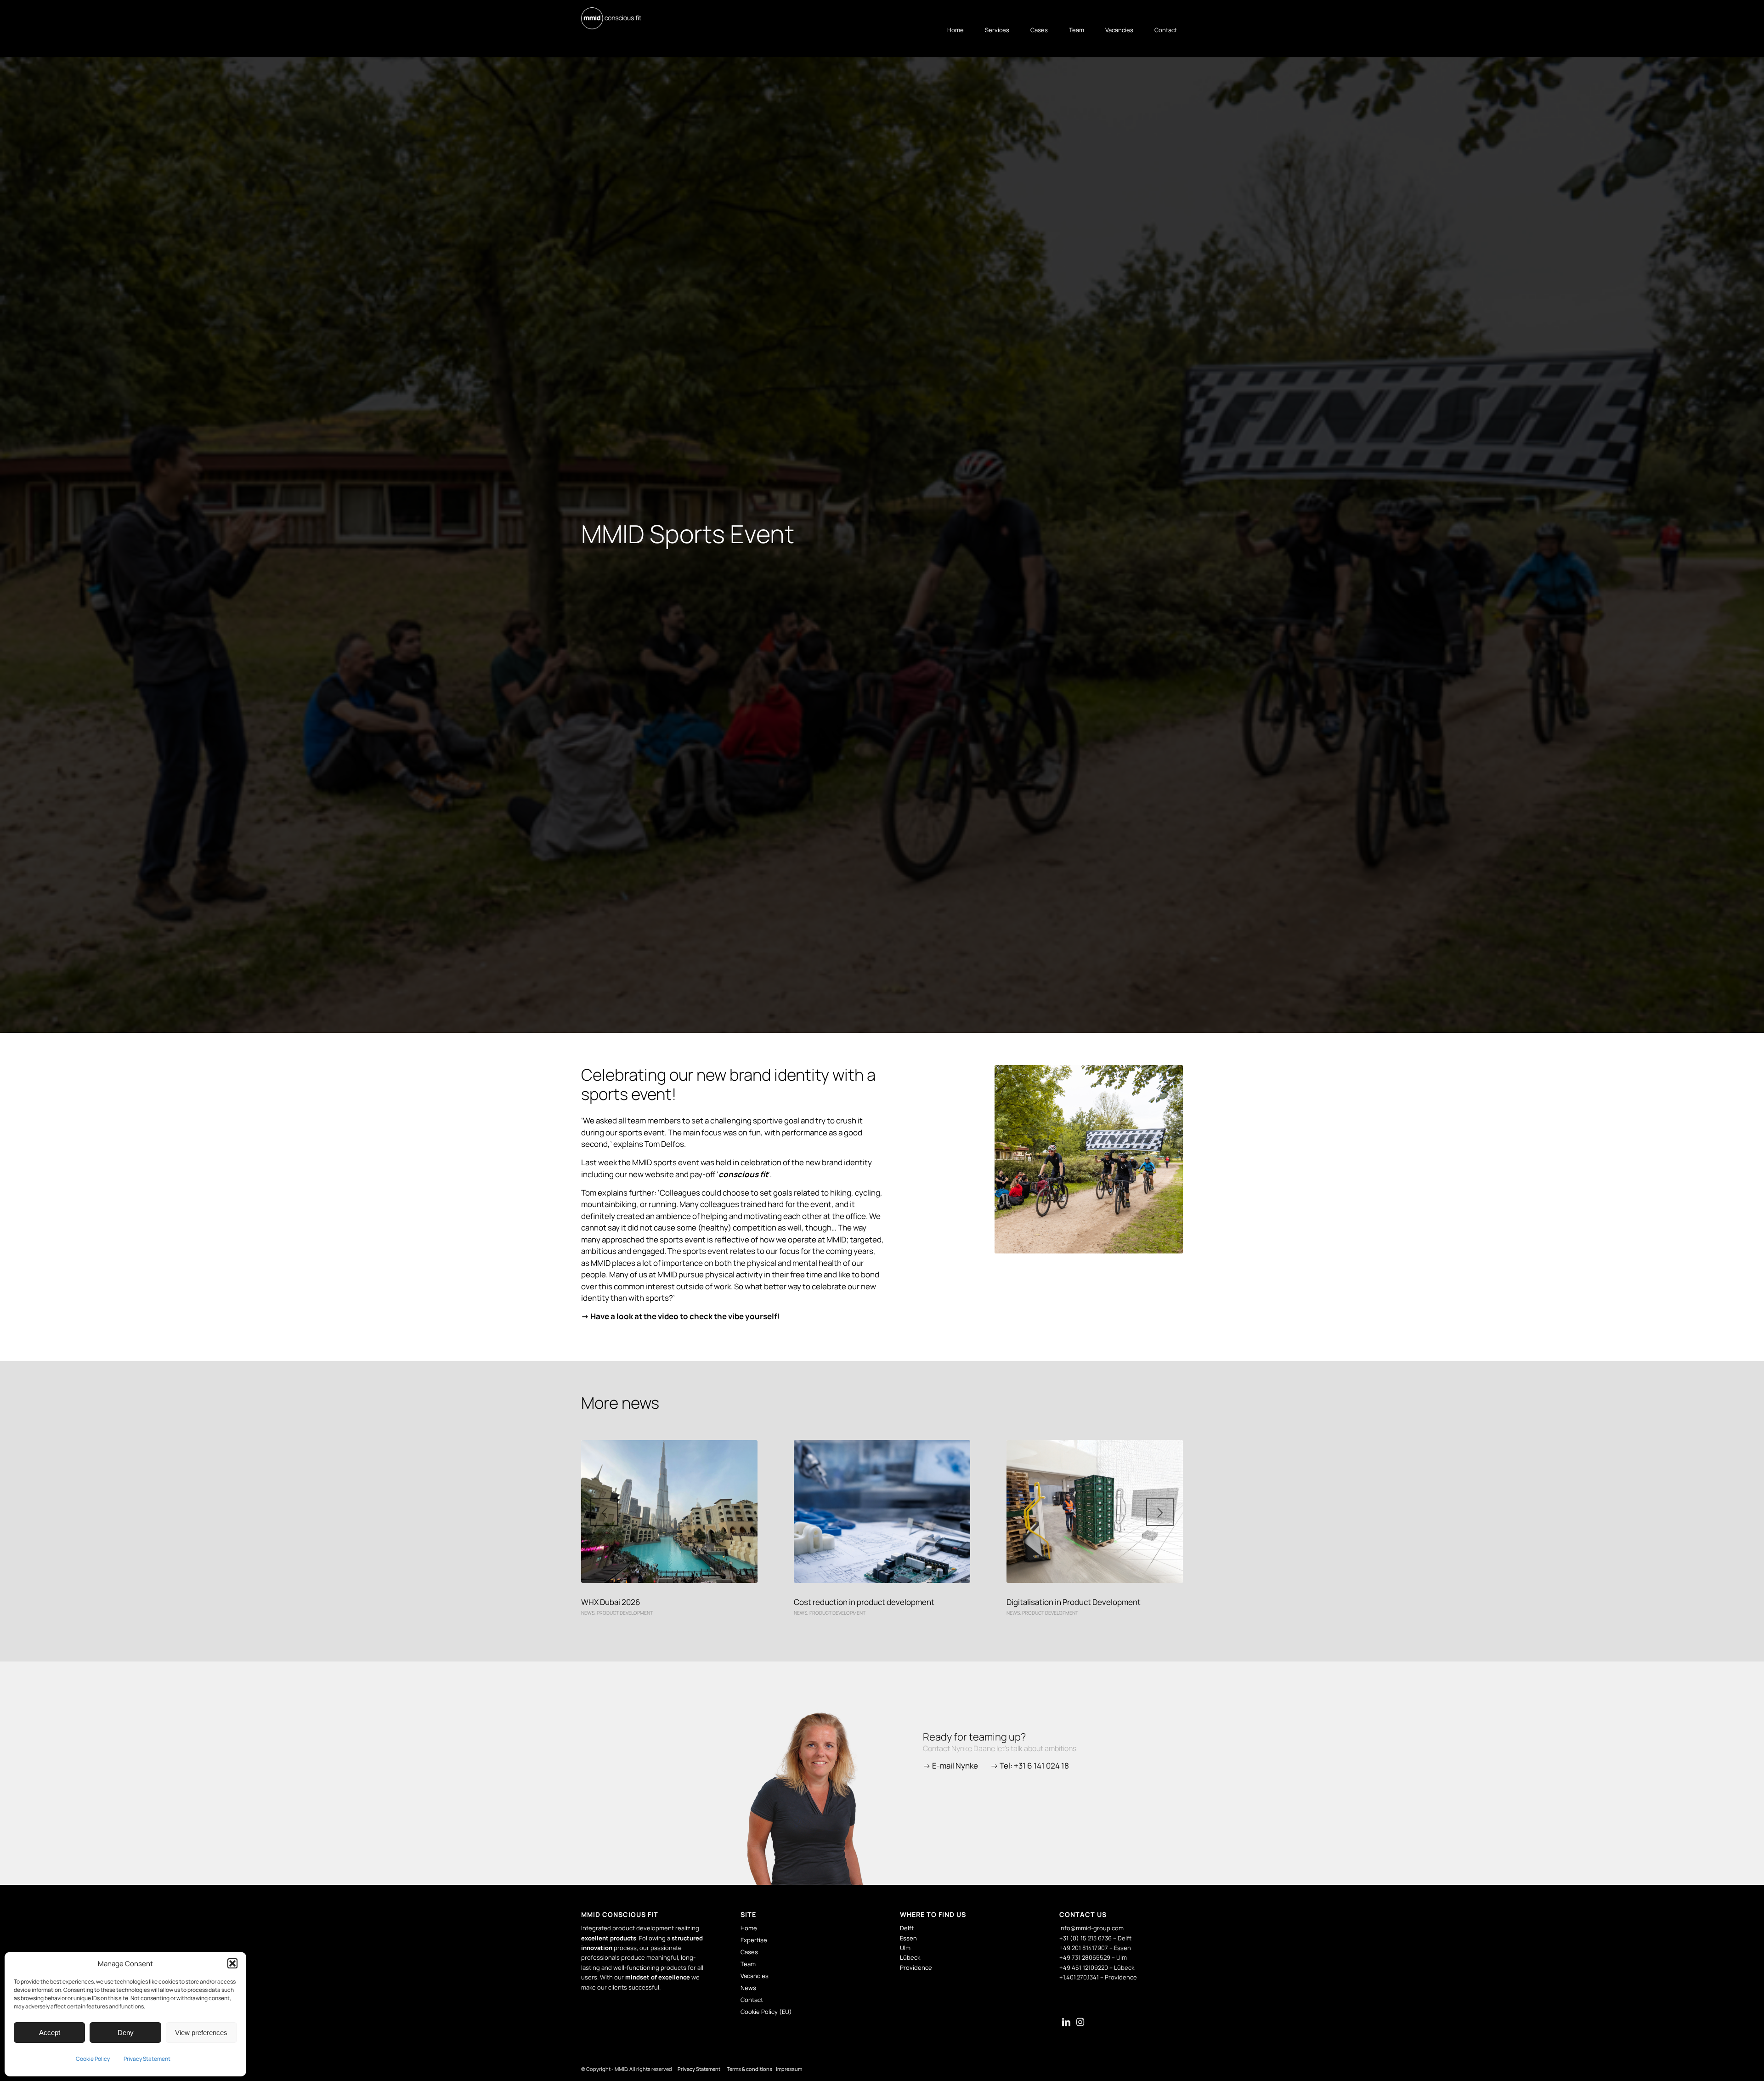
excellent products (609, 1938)
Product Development (625, 1613)
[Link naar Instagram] (1080, 2023)
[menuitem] (951, 30)
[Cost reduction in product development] (882, 1511)
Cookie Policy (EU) (766, 2012)
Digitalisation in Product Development (1074, 1602)
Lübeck (910, 1957)
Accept (50, 2033)
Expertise (754, 1940)
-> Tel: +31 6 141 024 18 (1030, 1766)
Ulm (905, 1948)
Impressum (789, 2069)
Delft (907, 1928)
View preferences (201, 2033)
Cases (749, 1952)
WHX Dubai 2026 (611, 1602)
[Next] (1160, 1512)
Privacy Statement (147, 2059)
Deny (126, 2033)
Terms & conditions (750, 2069)
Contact (752, 2000)
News (588, 1613)
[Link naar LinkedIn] (1066, 2023)
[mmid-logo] (611, 18)
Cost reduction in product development (864, 1602)
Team (748, 1964)
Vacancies (755, 1976)
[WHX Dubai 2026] (669, 1511)
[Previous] (604, 1512)
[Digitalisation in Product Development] (1095, 1511)
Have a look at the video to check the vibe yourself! (685, 1316)
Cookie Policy (93, 2059)
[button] (232, 1963)
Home (749, 1928)
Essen (908, 1938)
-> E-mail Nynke (950, 1766)
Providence (916, 1968)
